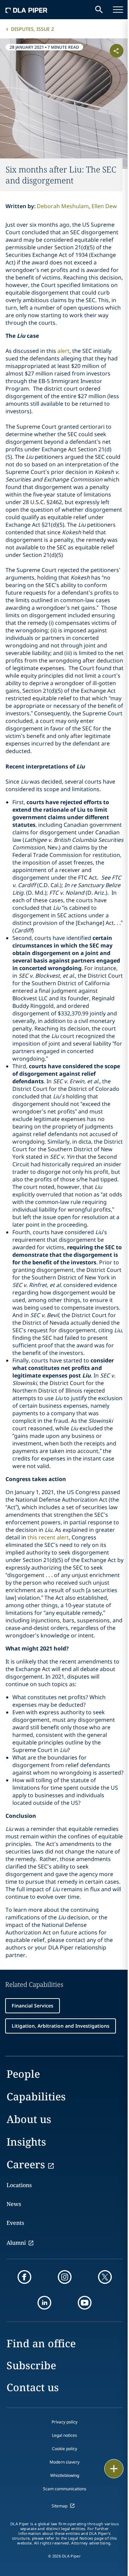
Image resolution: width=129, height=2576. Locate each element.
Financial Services (33, 2006)
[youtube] (85, 2303)
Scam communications (65, 2489)
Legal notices (64, 2435)
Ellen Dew (104, 206)
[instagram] (65, 2277)
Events (15, 2223)
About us (29, 2119)
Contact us (33, 2387)
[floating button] (114, 2469)
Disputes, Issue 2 (33, 29)
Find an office (41, 2343)
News (14, 2204)
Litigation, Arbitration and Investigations (61, 2026)
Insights (26, 2142)
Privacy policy (64, 2422)
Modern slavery (64, 2462)
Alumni (16, 2243)
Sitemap (60, 2506)
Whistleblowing (65, 2475)
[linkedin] (44, 2303)
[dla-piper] (26, 10)
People (23, 2074)
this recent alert (48, 1537)
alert (63, 351)
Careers (26, 2164)
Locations (19, 2185)
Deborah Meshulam (63, 206)
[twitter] (105, 2277)
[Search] (99, 10)
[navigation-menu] (118, 10)
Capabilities (36, 2096)
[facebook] (24, 2277)
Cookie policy (64, 2449)
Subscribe (31, 2365)
